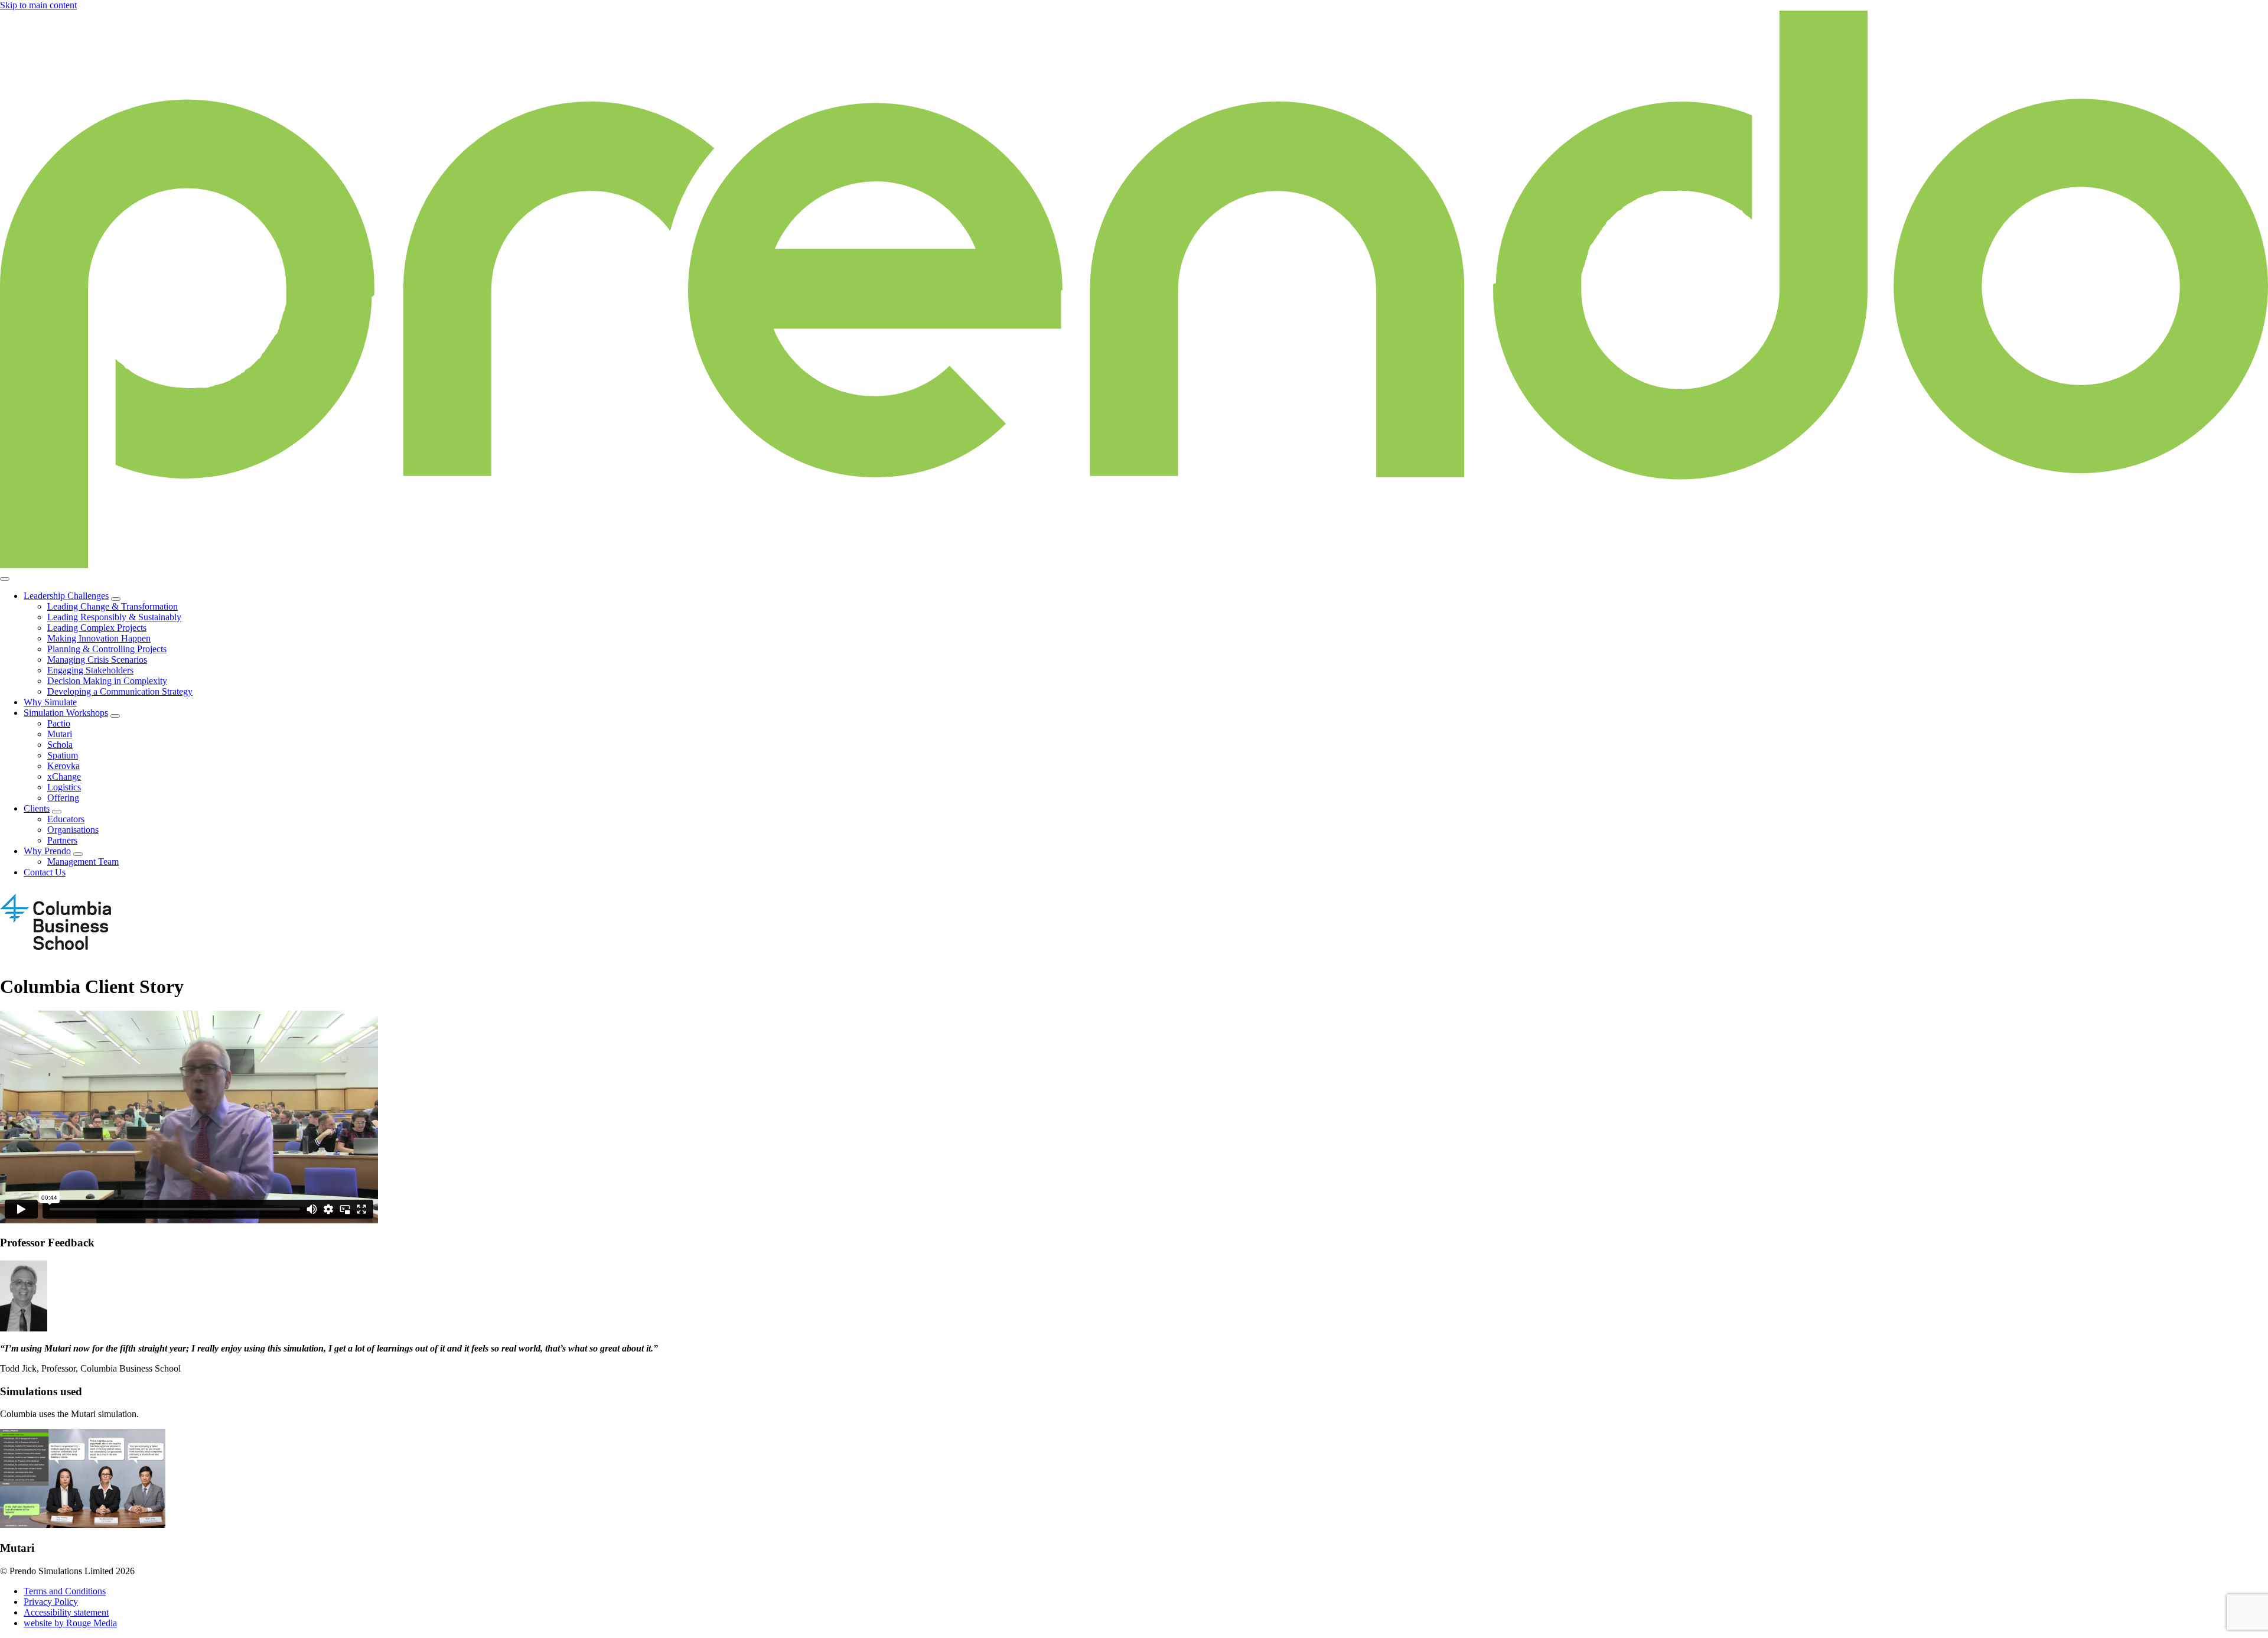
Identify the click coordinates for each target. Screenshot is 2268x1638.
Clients (37, 808)
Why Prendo (47, 851)
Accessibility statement (66, 1612)
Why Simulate (50, 702)
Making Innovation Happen (99, 638)
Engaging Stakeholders (90, 670)
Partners (62, 840)
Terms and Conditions (65, 1591)
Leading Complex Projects (97, 628)
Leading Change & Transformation (113, 606)
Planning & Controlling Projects (107, 649)
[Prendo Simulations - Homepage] (1134, 565)
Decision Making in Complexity (107, 681)
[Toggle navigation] (5, 579)
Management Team (83, 862)
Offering (63, 798)
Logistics (64, 787)
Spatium (63, 755)
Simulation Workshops (66, 713)
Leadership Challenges (66, 596)
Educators (66, 819)
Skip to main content (38, 5)
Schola (60, 745)
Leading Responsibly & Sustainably (114, 617)
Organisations (73, 830)
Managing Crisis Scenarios (97, 660)
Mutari (60, 734)
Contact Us (45, 872)
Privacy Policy (51, 1602)
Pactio (59, 723)
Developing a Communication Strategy (120, 691)
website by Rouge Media (70, 1623)
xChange (64, 776)
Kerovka (63, 766)
